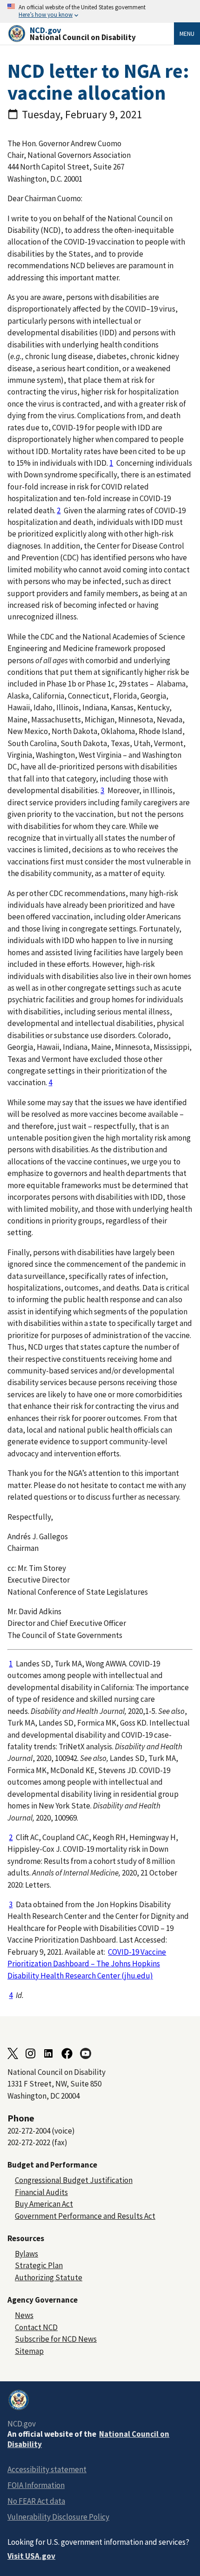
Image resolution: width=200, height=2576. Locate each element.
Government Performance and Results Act (85, 2216)
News (24, 2315)
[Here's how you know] (100, 11)
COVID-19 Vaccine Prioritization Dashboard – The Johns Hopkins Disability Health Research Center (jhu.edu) (87, 1964)
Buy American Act (44, 2204)
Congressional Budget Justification (74, 2180)
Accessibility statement (47, 2469)
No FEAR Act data (36, 2501)
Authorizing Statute (49, 2277)
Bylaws (27, 2254)
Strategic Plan (39, 2265)
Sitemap (29, 2351)
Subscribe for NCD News (56, 2339)
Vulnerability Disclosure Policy (58, 2517)
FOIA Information (36, 2485)
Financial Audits (41, 2192)
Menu (187, 34)
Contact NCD (36, 2327)
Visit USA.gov (31, 2556)
